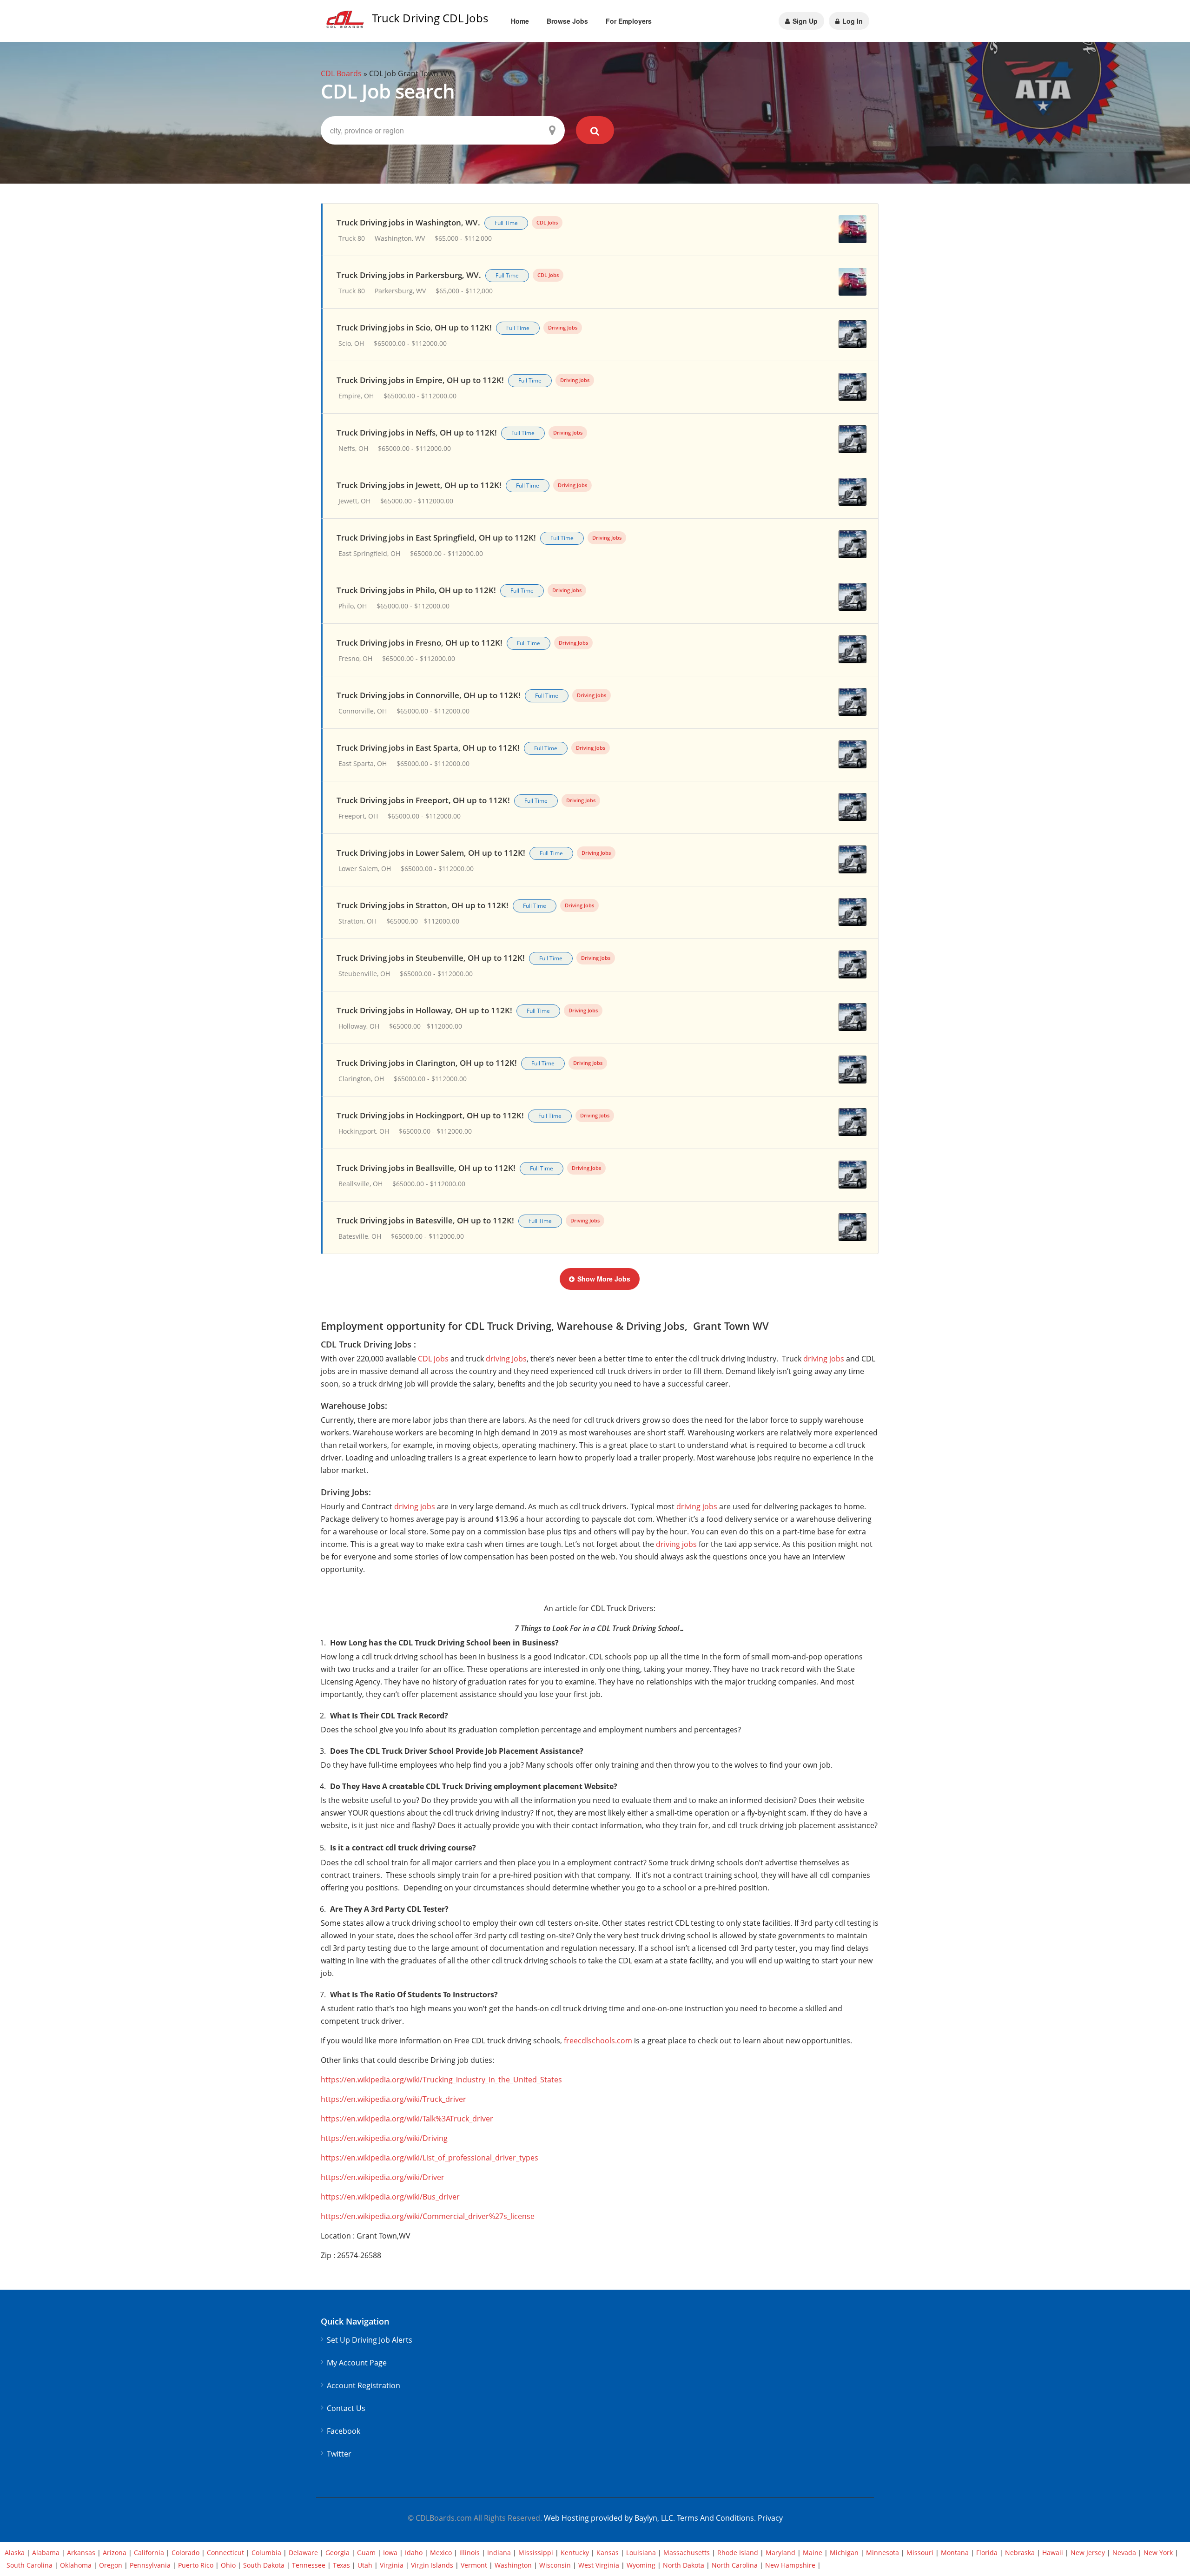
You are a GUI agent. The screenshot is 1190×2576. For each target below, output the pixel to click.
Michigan (844, 2553)
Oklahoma (76, 2565)
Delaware (303, 2553)
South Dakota (264, 2565)
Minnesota (883, 2553)
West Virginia (599, 2565)
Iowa (390, 2553)
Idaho (414, 2553)
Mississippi (536, 2553)
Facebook (344, 2431)
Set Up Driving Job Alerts (370, 2340)
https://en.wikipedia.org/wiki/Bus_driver (390, 2197)
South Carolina (30, 2565)
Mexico (441, 2553)
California (149, 2553)
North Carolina (735, 2565)
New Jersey (1088, 2553)
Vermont (474, 2565)
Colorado (185, 2553)
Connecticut (225, 2553)
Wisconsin (555, 2565)
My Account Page (357, 2363)
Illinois (469, 2553)
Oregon (111, 2565)
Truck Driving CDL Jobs (430, 18)
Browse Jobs (567, 21)
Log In (852, 21)
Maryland (780, 2553)
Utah (365, 2565)
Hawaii (1053, 2553)
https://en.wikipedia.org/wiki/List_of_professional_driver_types (430, 2158)
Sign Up (804, 21)
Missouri (920, 2553)
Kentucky (575, 2553)
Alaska (15, 2553)
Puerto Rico (196, 2565)
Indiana (499, 2553)
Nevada (1124, 2553)
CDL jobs (433, 1359)
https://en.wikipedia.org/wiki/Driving (384, 2138)
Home (520, 21)
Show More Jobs (604, 1279)
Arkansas (81, 2553)
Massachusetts (687, 2553)
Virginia (392, 2565)
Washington (513, 2565)
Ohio (228, 2565)
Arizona (115, 2553)
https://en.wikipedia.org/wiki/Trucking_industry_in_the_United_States (441, 2080)
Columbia (266, 2553)
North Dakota (684, 2565)
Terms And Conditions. (717, 2518)
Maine (813, 2553)
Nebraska (1020, 2553)
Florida (987, 2553)
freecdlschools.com (598, 2041)
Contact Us (346, 2408)
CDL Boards (341, 73)
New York (1158, 2553)
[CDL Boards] (346, 22)
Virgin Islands (432, 2565)
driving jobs (824, 1359)
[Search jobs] (595, 130)
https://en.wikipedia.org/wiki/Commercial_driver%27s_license (428, 2216)
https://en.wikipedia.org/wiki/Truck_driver (393, 2099)
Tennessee (309, 2565)
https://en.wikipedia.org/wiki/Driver (383, 2177)
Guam (366, 2553)
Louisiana (641, 2553)
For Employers (629, 21)
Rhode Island (738, 2553)
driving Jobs (506, 1359)
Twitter (339, 2454)
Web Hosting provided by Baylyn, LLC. (609, 2518)
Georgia (337, 2553)
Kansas (608, 2553)
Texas (341, 2565)
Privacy (770, 2518)
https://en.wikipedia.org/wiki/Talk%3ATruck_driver (407, 2119)
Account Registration (364, 2386)
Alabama (46, 2553)
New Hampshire (790, 2565)
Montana (955, 2553)
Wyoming (641, 2565)
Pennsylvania (150, 2565)
